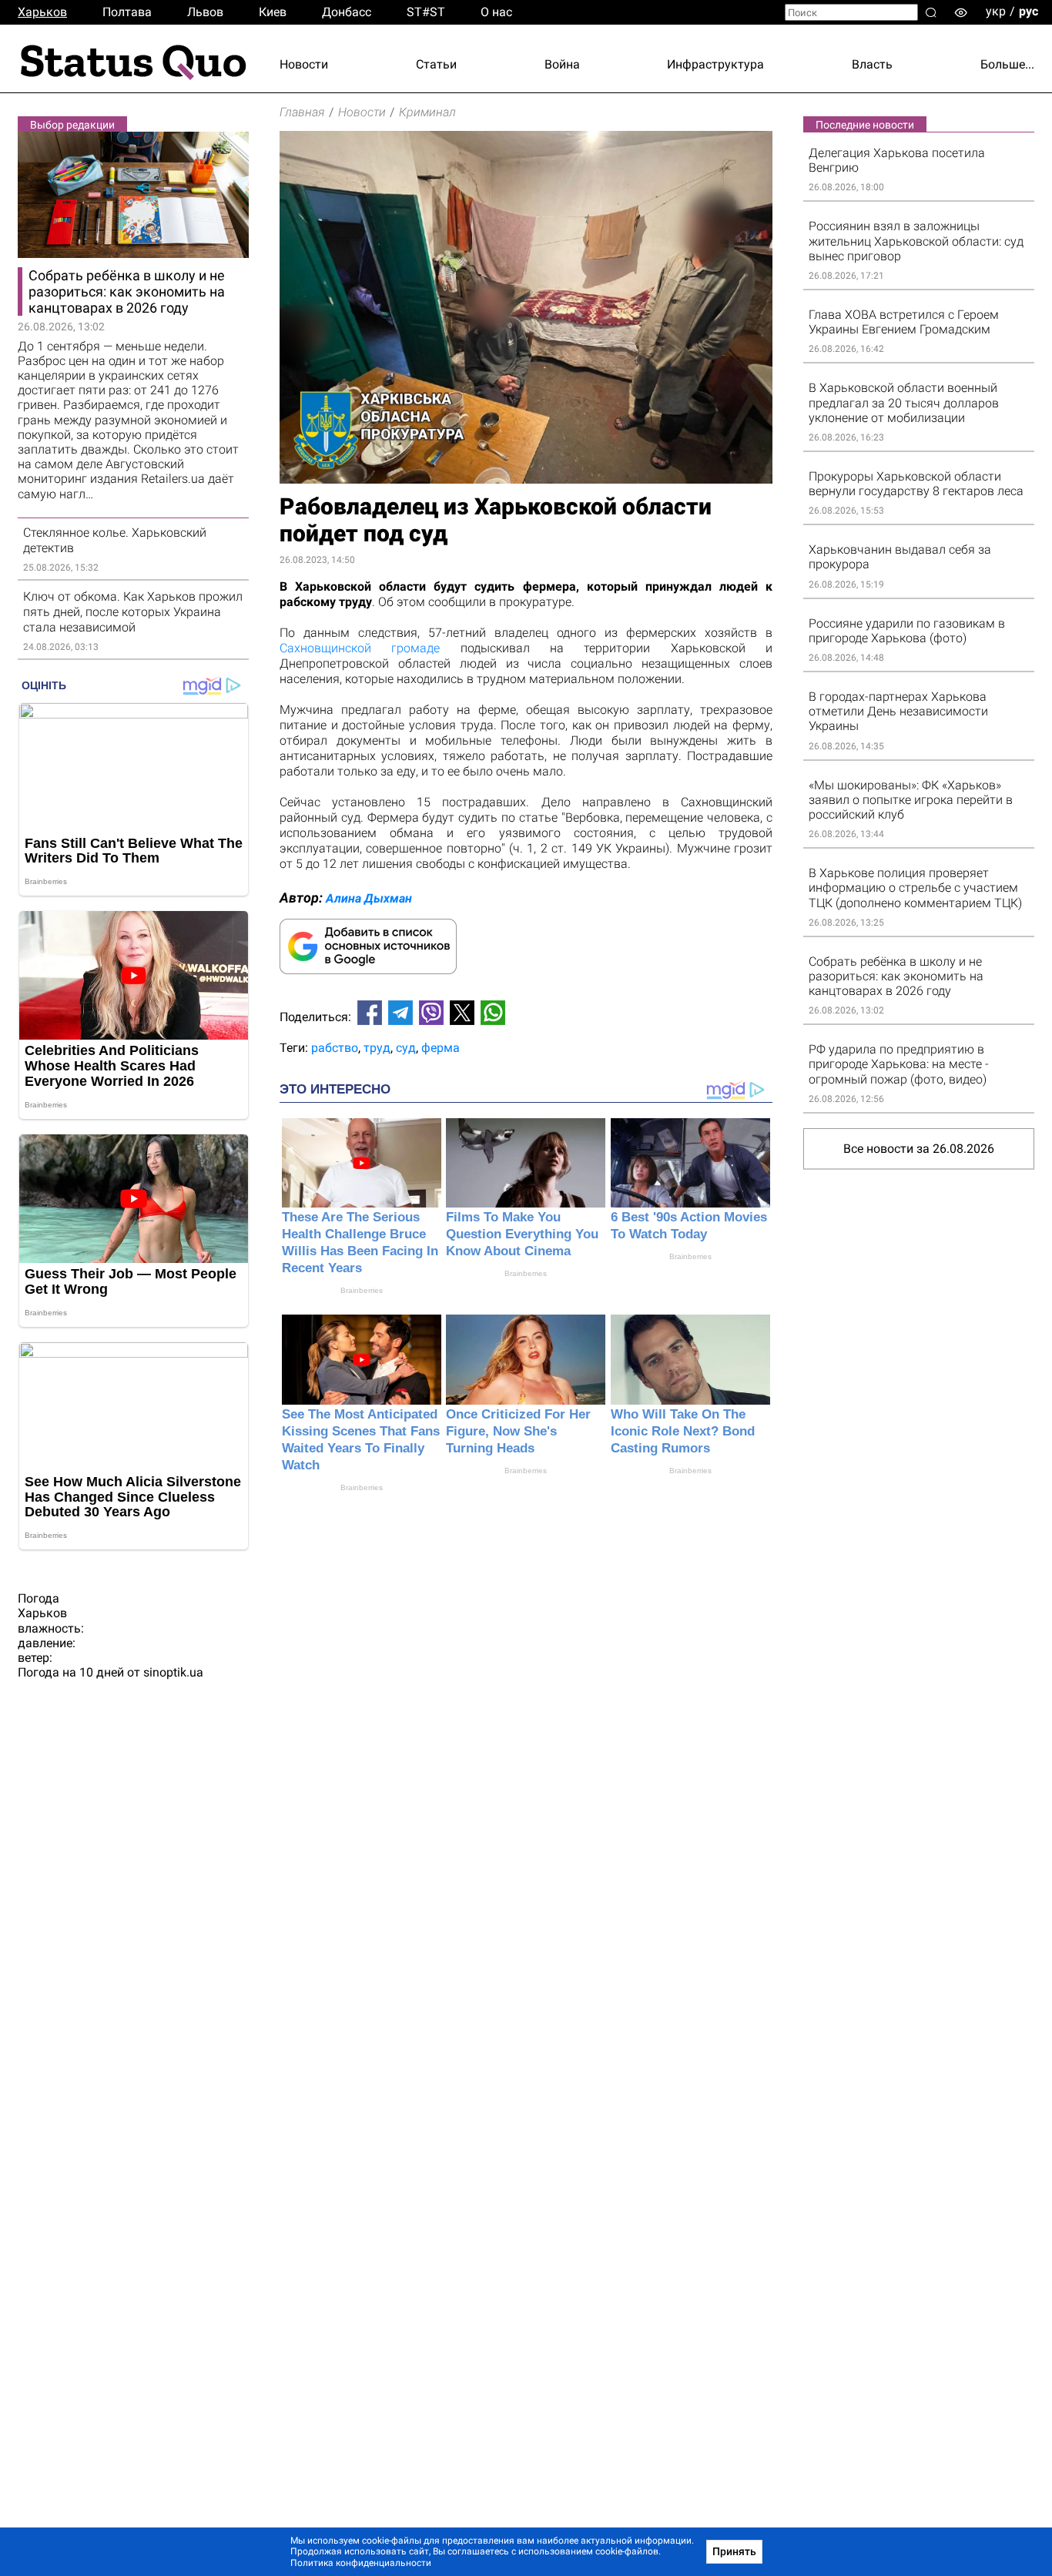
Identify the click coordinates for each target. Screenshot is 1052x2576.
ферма (441, 1048)
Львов (205, 12)
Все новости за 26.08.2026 (919, 1149)
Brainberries (362, 1290)
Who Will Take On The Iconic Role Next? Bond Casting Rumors (683, 1431)
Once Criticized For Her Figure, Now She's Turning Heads (518, 1431)
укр (996, 11)
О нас (496, 12)
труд (377, 1048)
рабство (335, 1048)
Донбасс (347, 12)
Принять (734, 2551)
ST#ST (426, 12)
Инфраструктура (715, 64)
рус (1029, 11)
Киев (273, 12)
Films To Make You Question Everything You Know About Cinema (522, 1234)
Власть (872, 64)
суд (406, 1048)
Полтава (127, 12)
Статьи (436, 64)
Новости (304, 64)
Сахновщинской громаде (360, 648)
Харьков (42, 12)
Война (562, 64)
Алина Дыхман (369, 898)
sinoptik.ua (173, 1672)
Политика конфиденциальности (361, 2563)
